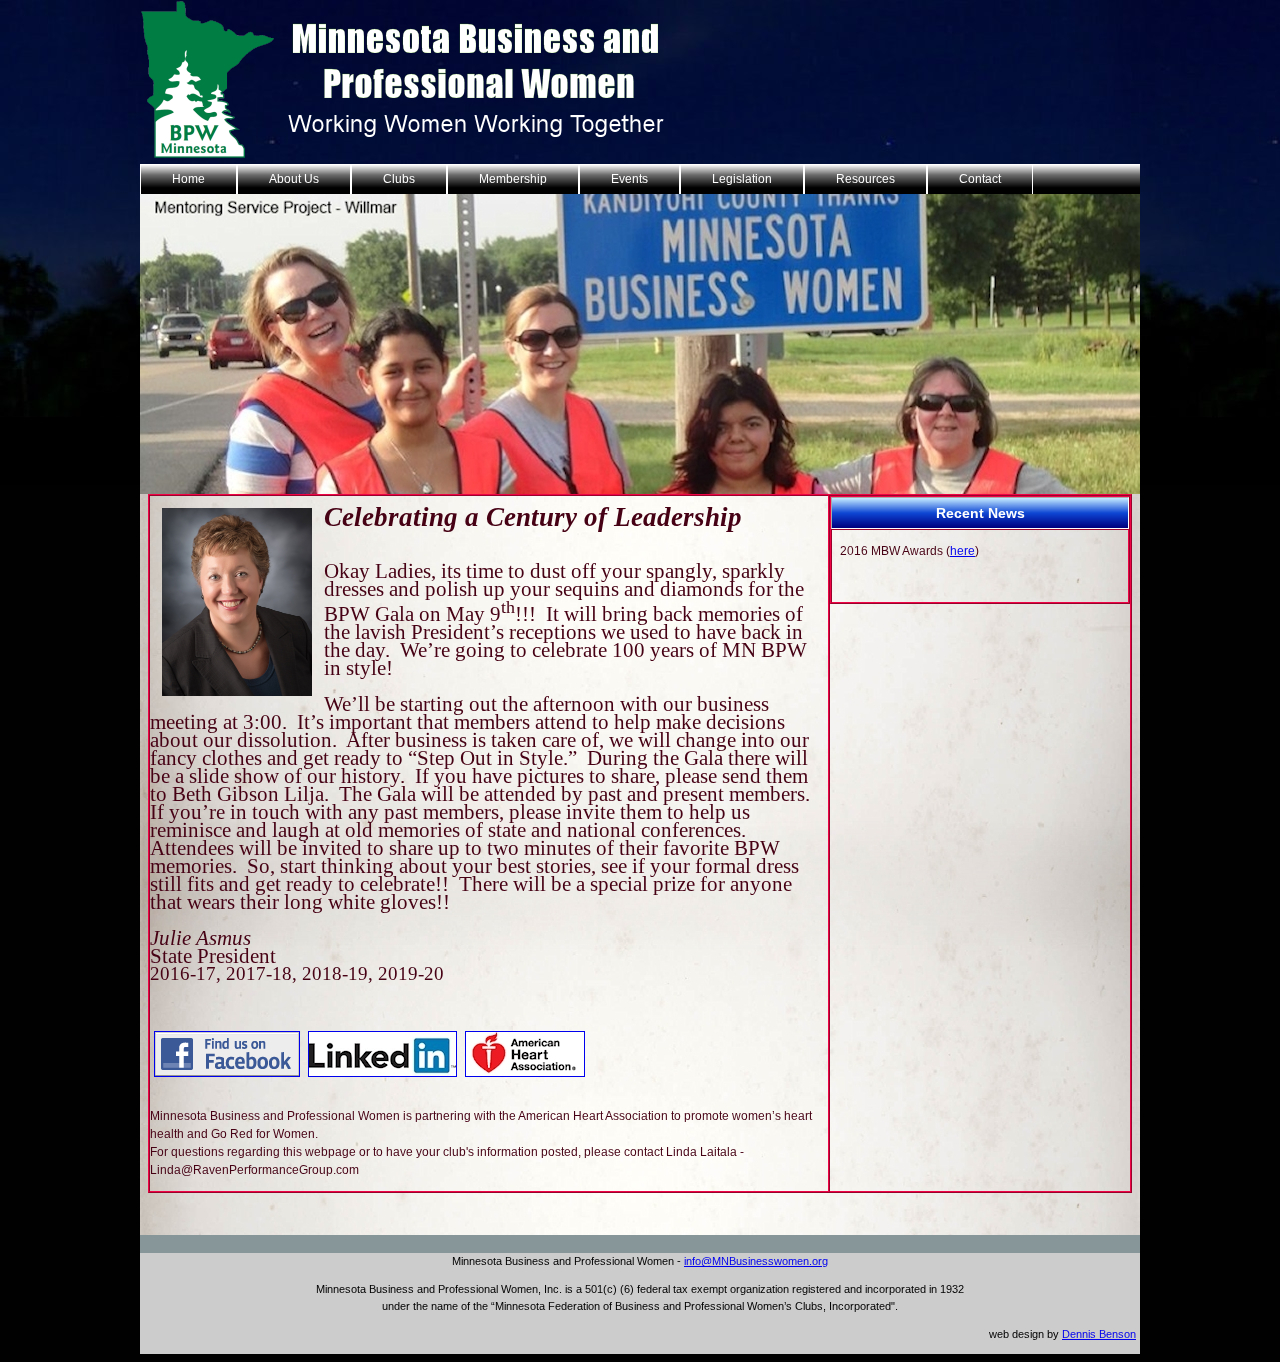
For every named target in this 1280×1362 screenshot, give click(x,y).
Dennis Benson (1099, 1334)
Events (629, 179)
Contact (980, 179)
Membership (513, 179)
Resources (865, 179)
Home (188, 179)
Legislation (742, 179)
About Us (294, 179)
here (962, 551)
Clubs (399, 179)
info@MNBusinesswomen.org (756, 1261)
